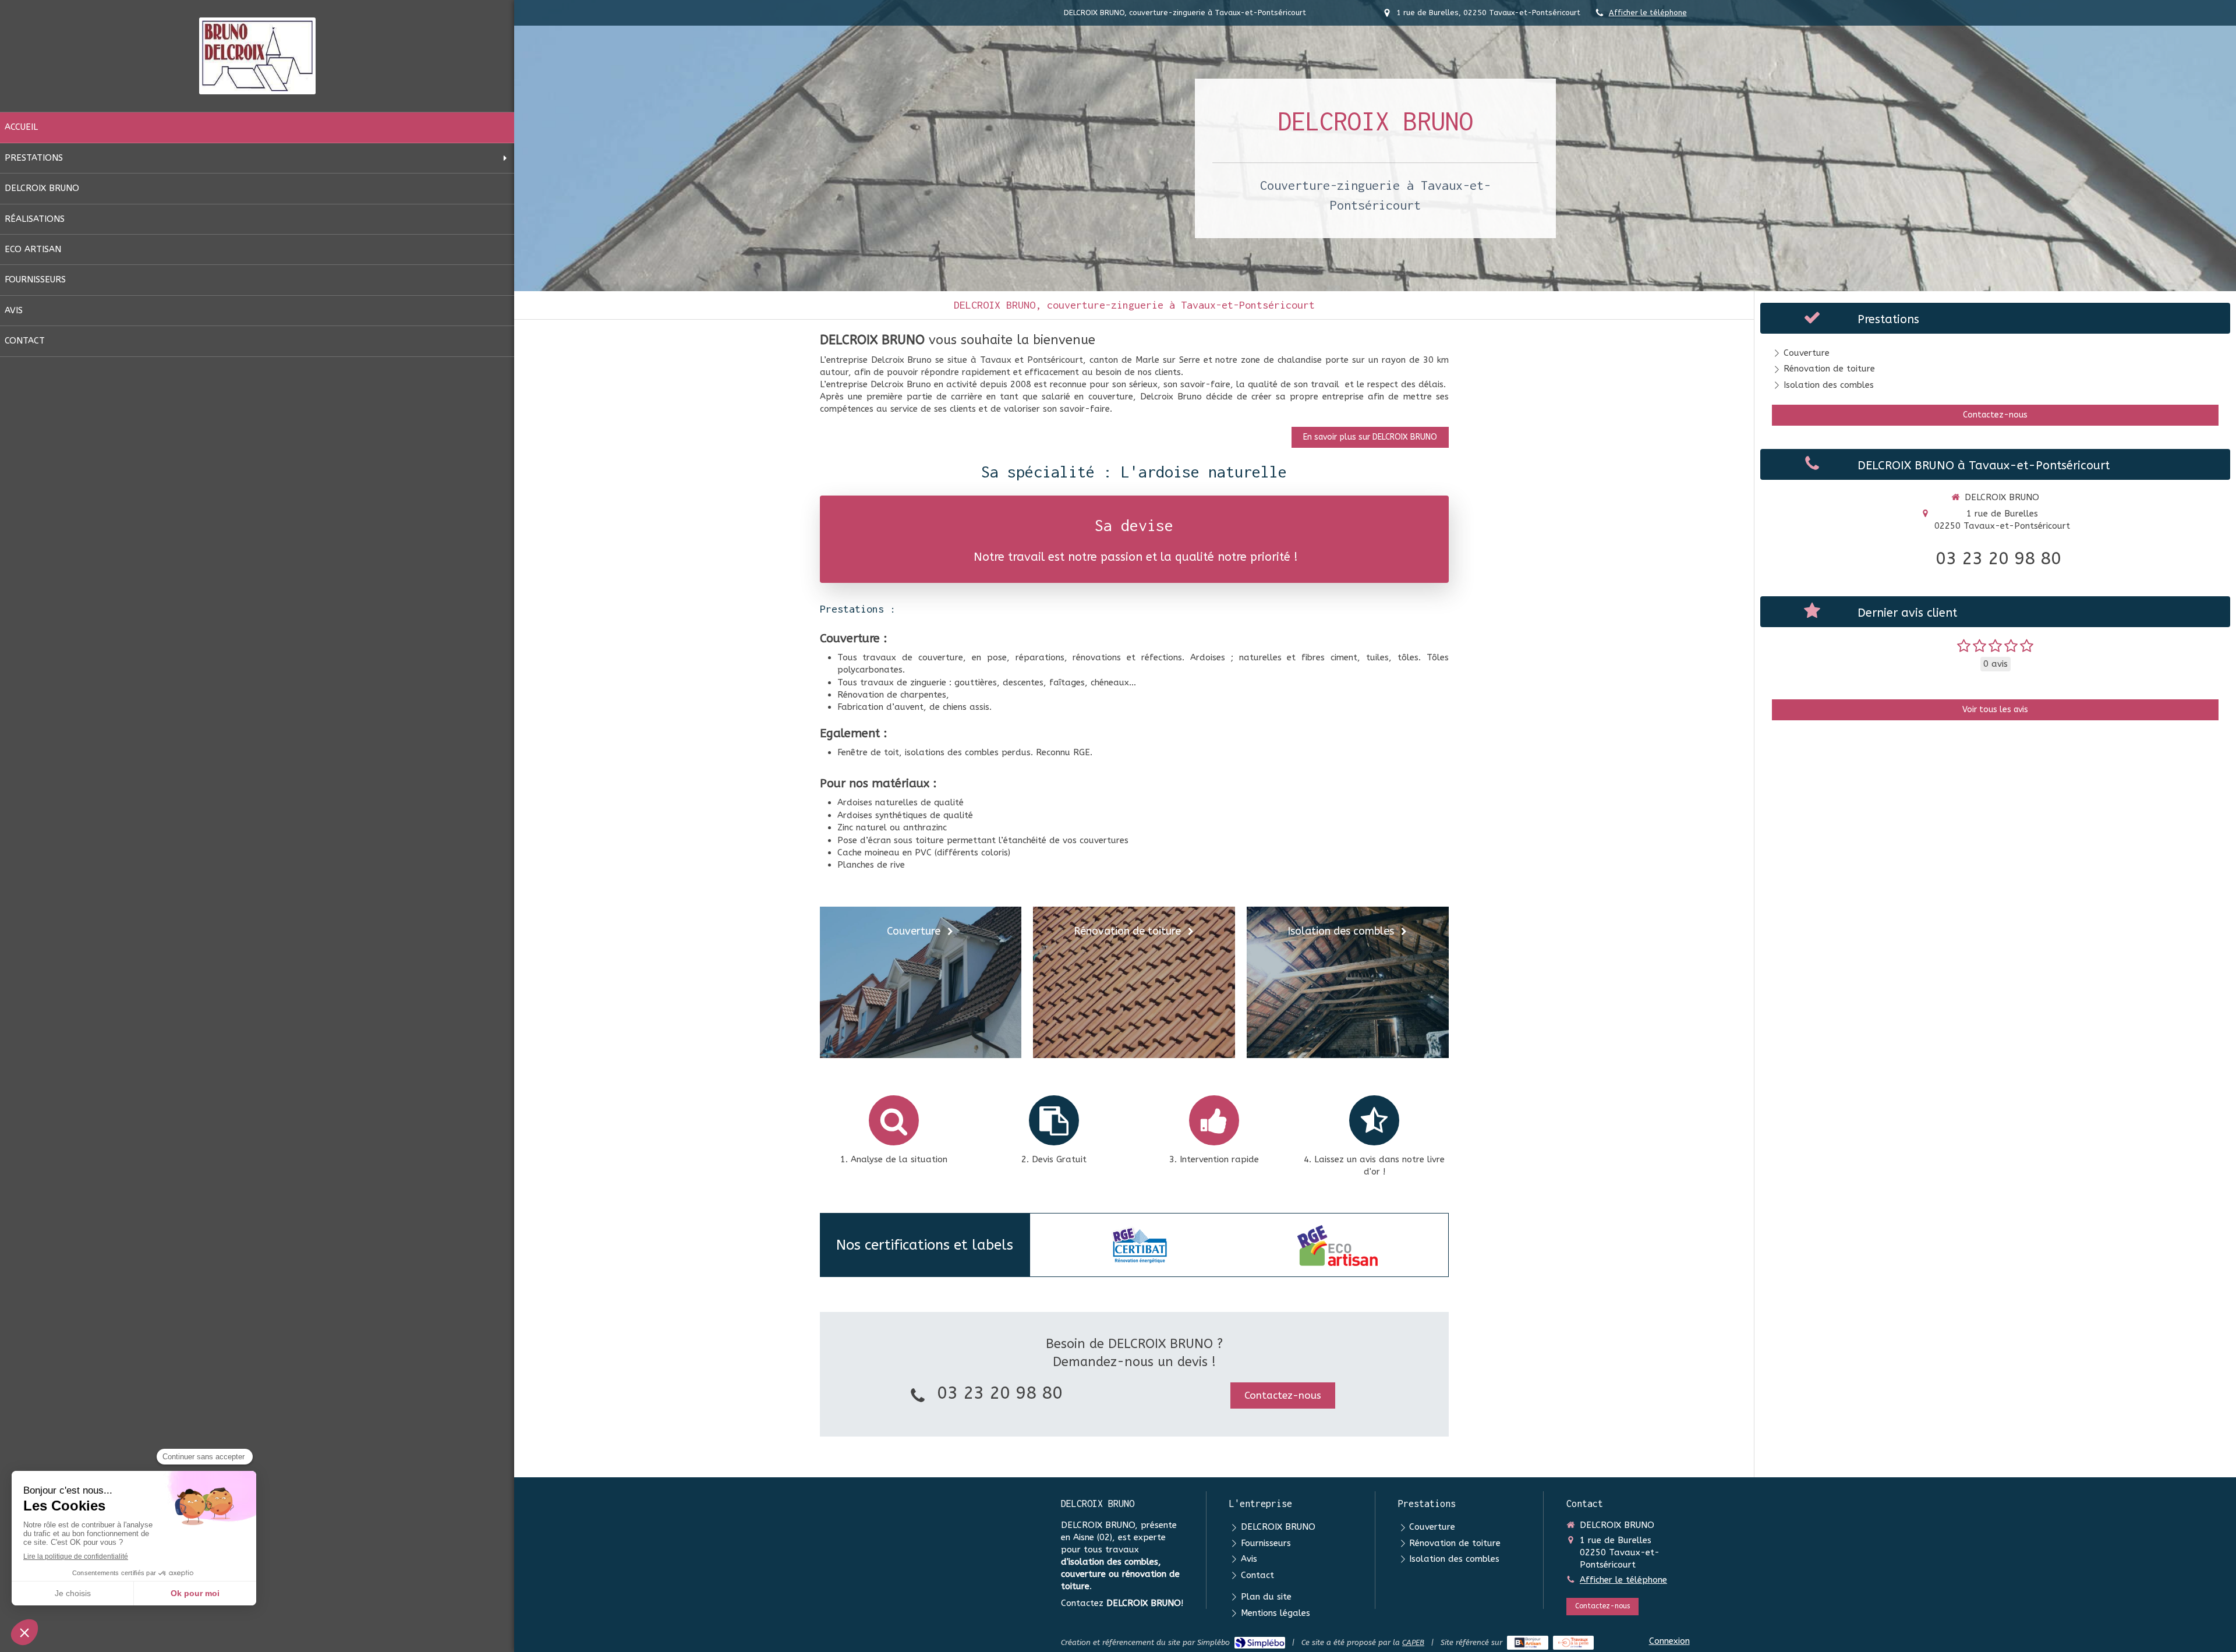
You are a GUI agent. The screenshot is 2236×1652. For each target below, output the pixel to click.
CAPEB (1413, 1642)
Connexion (1669, 1641)
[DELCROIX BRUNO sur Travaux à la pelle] (1574, 1643)
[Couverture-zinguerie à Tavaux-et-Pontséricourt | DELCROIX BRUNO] (257, 56)
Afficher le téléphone (1648, 13)
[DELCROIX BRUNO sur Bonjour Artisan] (1528, 1643)
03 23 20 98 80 (1000, 1393)
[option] (1140, 1246)
